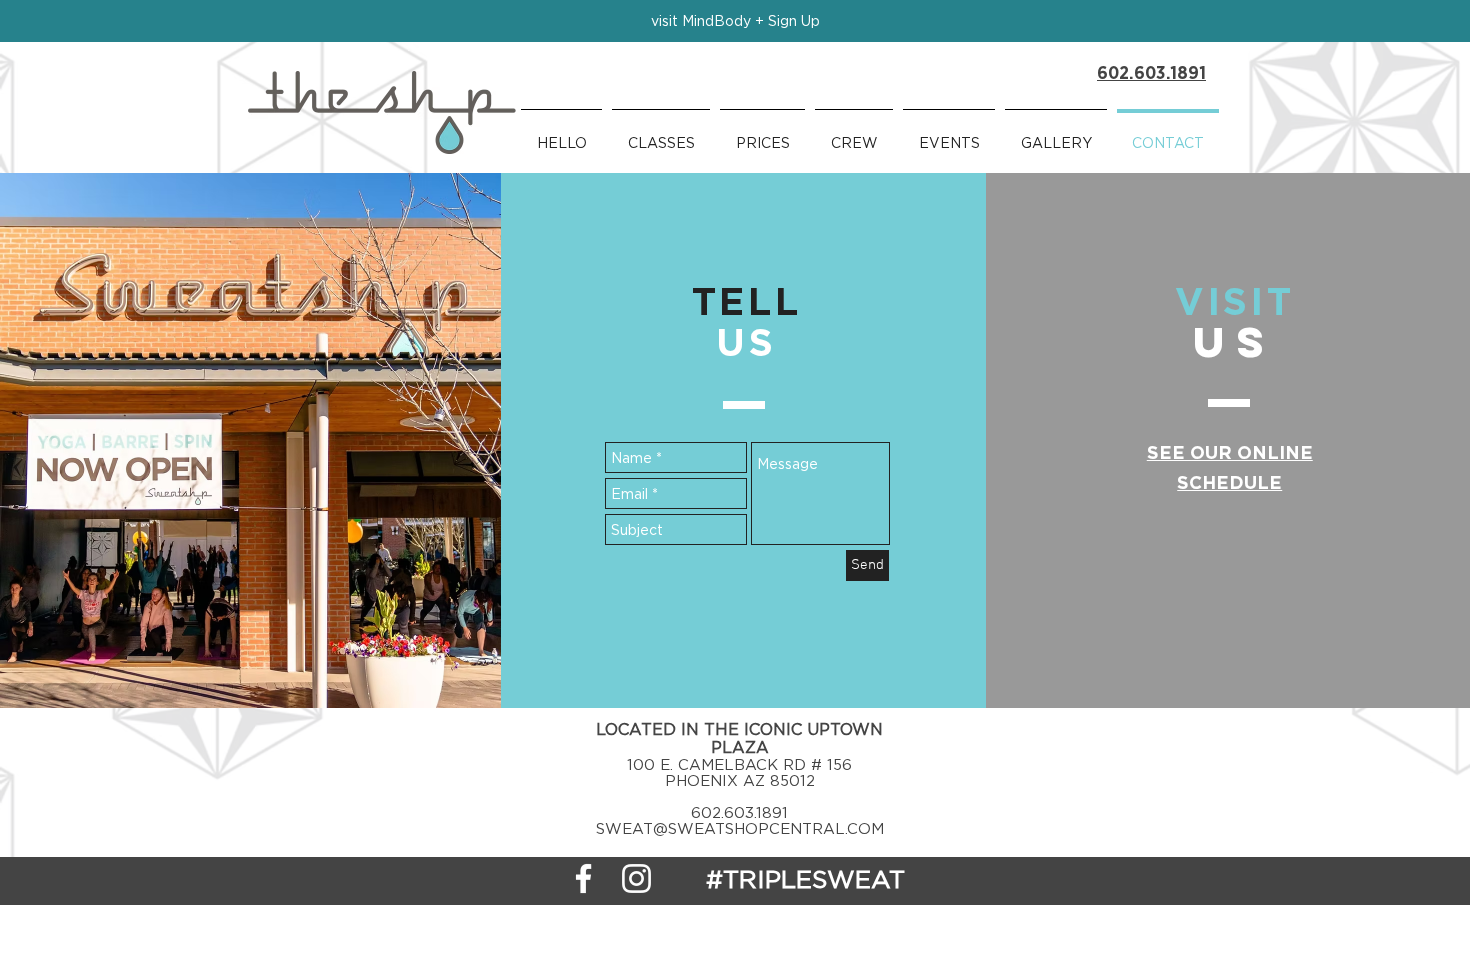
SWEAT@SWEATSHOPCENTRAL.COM (740, 828)
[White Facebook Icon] (583, 878)
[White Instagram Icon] (636, 878)
